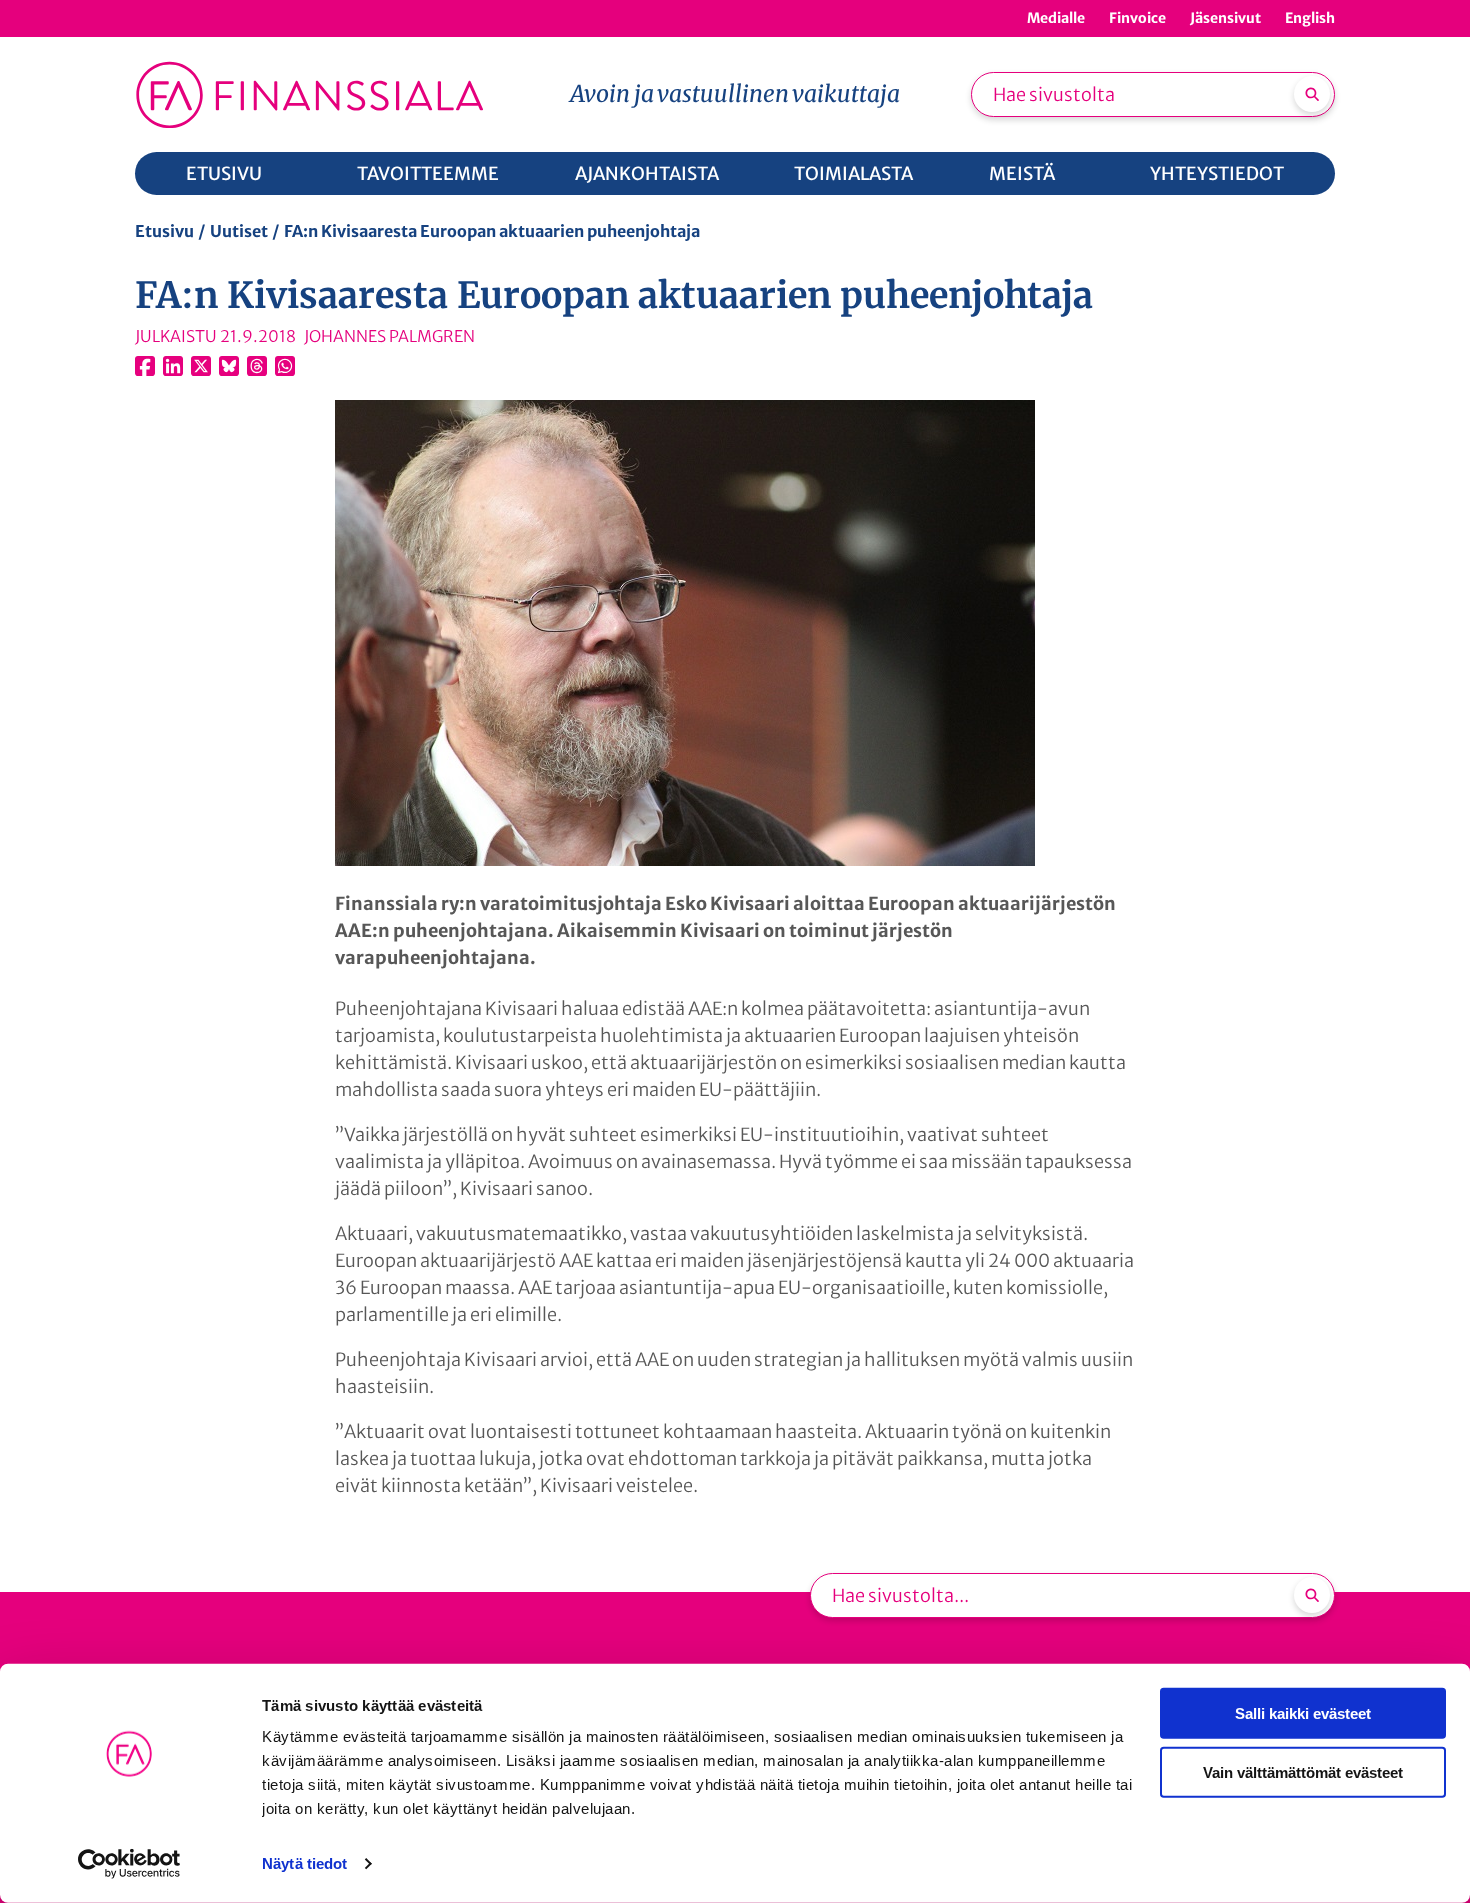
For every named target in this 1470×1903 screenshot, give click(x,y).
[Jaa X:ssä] (201, 366)
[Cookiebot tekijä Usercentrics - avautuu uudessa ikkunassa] (129, 1864)
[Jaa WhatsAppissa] (285, 366)
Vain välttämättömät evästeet (1303, 1771)
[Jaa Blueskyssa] (229, 366)
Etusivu (164, 231)
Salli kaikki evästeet (1303, 1713)
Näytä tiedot (304, 1863)
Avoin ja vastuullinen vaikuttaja (735, 93)
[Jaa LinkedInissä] (173, 366)
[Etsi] (1312, 94)
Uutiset (239, 231)
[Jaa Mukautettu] (257, 366)
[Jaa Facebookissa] (145, 366)
